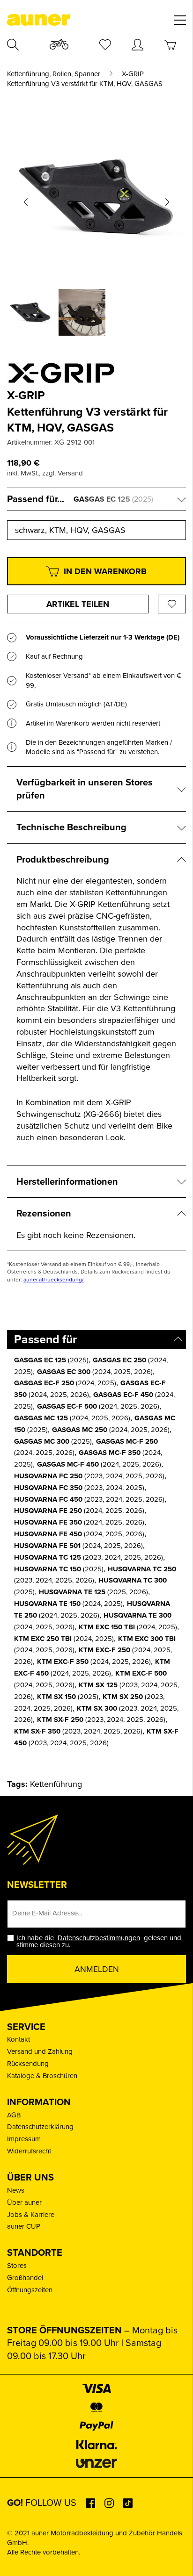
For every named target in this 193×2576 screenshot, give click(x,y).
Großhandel (25, 2278)
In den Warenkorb (105, 571)
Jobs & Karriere (31, 2215)
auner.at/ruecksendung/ (54, 1280)
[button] (26, 202)
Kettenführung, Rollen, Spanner (54, 74)
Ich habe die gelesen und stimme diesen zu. (99, 1942)
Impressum (24, 2139)
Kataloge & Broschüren (42, 2076)
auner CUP (24, 2226)
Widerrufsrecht (29, 2151)
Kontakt (19, 2039)
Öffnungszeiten (30, 2290)
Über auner (24, 2202)
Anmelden (97, 1969)
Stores (17, 2266)
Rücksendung (28, 2064)
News (16, 2190)
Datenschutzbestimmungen (99, 1938)
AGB (14, 2115)
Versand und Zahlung (40, 2051)
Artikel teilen (78, 604)
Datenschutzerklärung (40, 2127)
